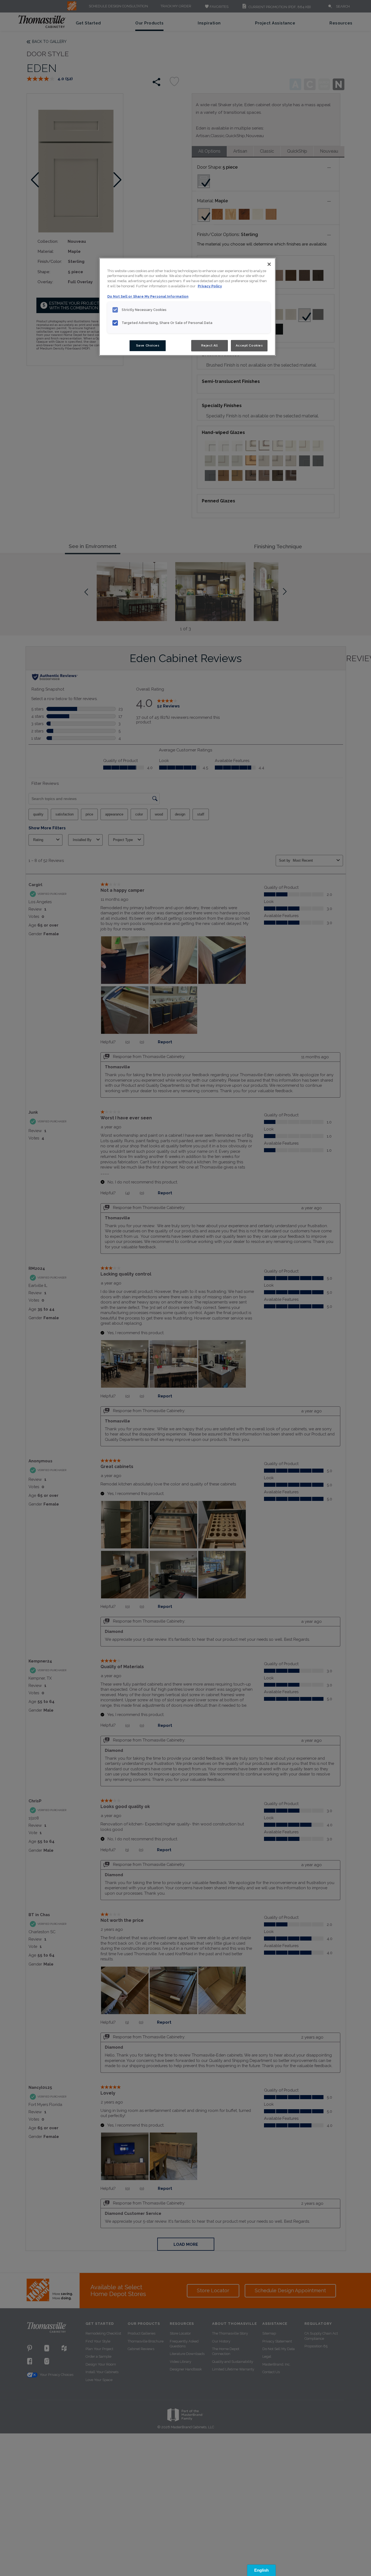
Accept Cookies (249, 345)
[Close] (269, 264)
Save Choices (148, 345)
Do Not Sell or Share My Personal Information (148, 296)
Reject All (210, 345)
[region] (187, 307)
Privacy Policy (210, 286)
